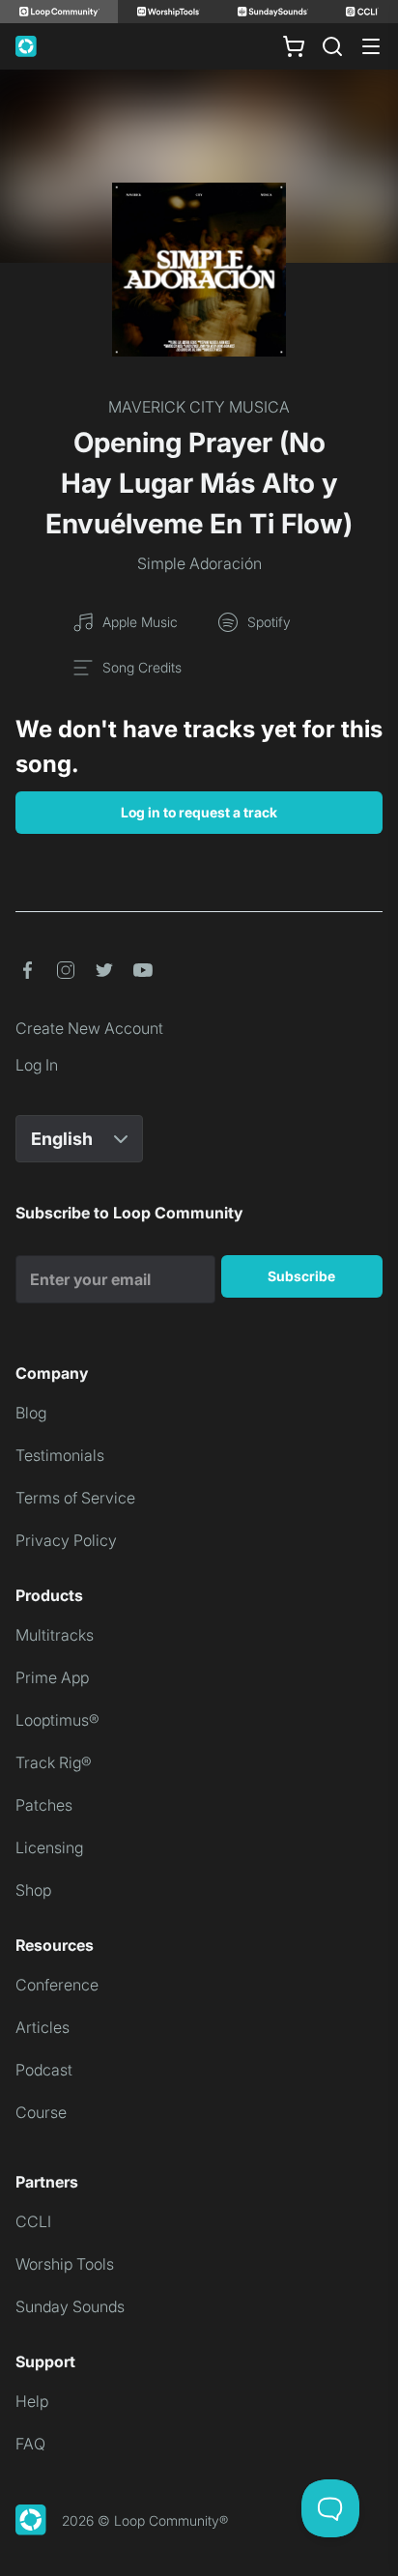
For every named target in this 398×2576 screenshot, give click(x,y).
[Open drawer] (371, 46)
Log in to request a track (199, 812)
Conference (57, 1985)
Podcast (44, 2070)
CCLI (33, 2221)
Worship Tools (65, 2264)
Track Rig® (54, 1762)
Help (32, 2401)
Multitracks (55, 1635)
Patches (44, 1805)
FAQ (30, 2444)
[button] (27, 970)
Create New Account (89, 1028)
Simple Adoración (199, 563)
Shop (33, 1890)
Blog (31, 1413)
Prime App (52, 1677)
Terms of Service (75, 1498)
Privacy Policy (66, 1540)
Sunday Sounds (70, 2306)
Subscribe (301, 1276)
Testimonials (60, 1455)
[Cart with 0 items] (294, 46)
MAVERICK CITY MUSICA (199, 407)
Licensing (49, 1847)
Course (41, 2112)
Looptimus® (57, 1720)
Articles (43, 2027)
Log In (37, 1065)
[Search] (332, 46)
